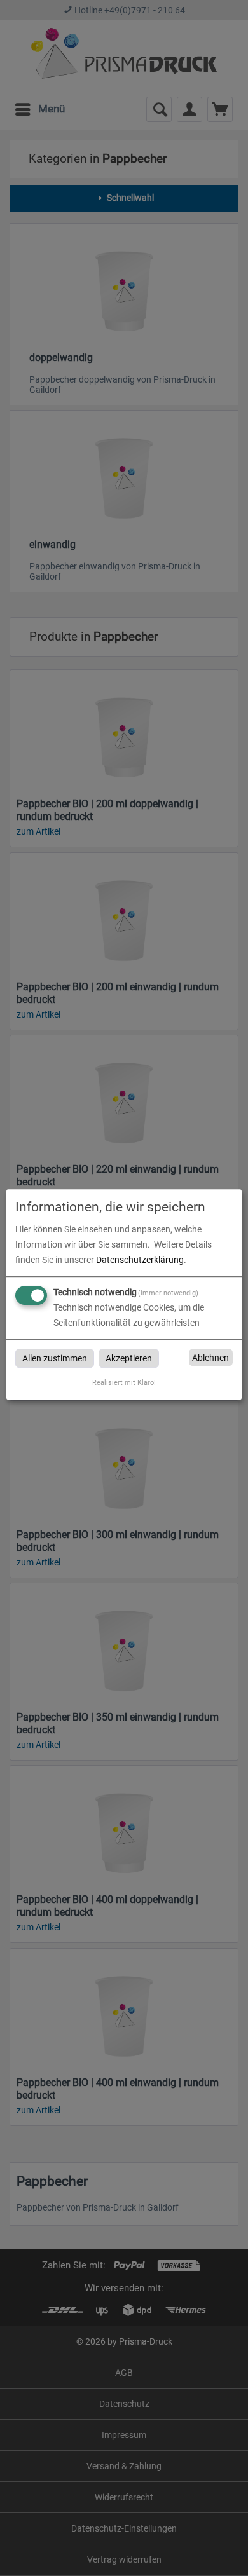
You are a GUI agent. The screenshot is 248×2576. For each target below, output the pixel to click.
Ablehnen (210, 1358)
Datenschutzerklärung (140, 1260)
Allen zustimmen (55, 1358)
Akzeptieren (129, 1358)
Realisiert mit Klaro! (124, 1383)
